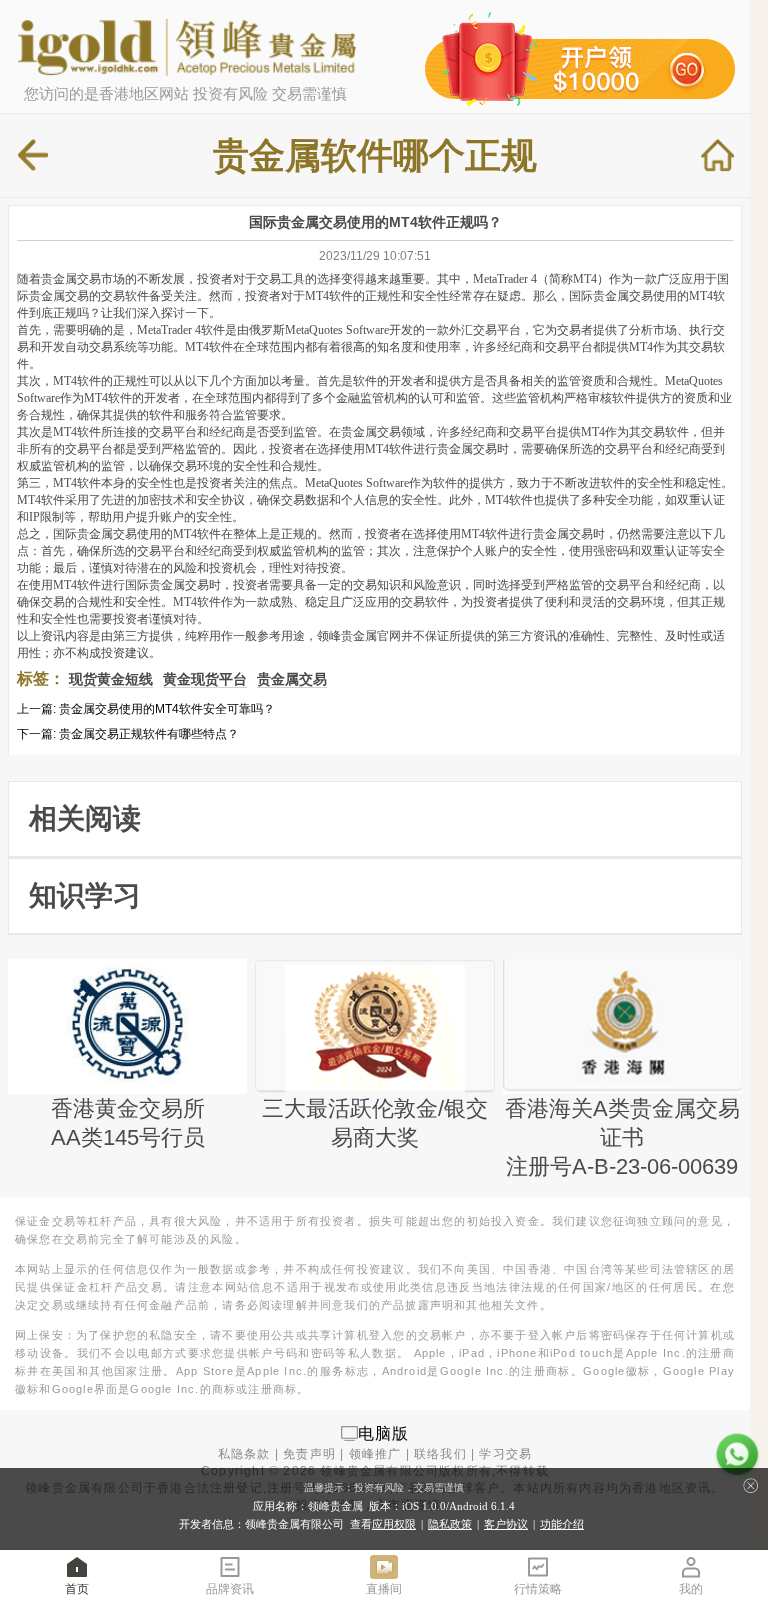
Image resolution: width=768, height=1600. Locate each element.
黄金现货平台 (205, 679)
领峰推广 (375, 1454)
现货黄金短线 (111, 679)
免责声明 (309, 1454)
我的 (691, 1589)
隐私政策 (450, 1524)
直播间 (384, 1589)
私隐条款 (244, 1454)
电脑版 (384, 1432)
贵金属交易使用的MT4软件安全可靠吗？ (167, 709)
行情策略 (538, 1589)
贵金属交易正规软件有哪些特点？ (149, 734)
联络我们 (440, 1454)
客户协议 (506, 1524)
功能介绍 (562, 1524)
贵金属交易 (292, 679)
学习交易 (505, 1454)
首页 (77, 1589)
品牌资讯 (230, 1589)
